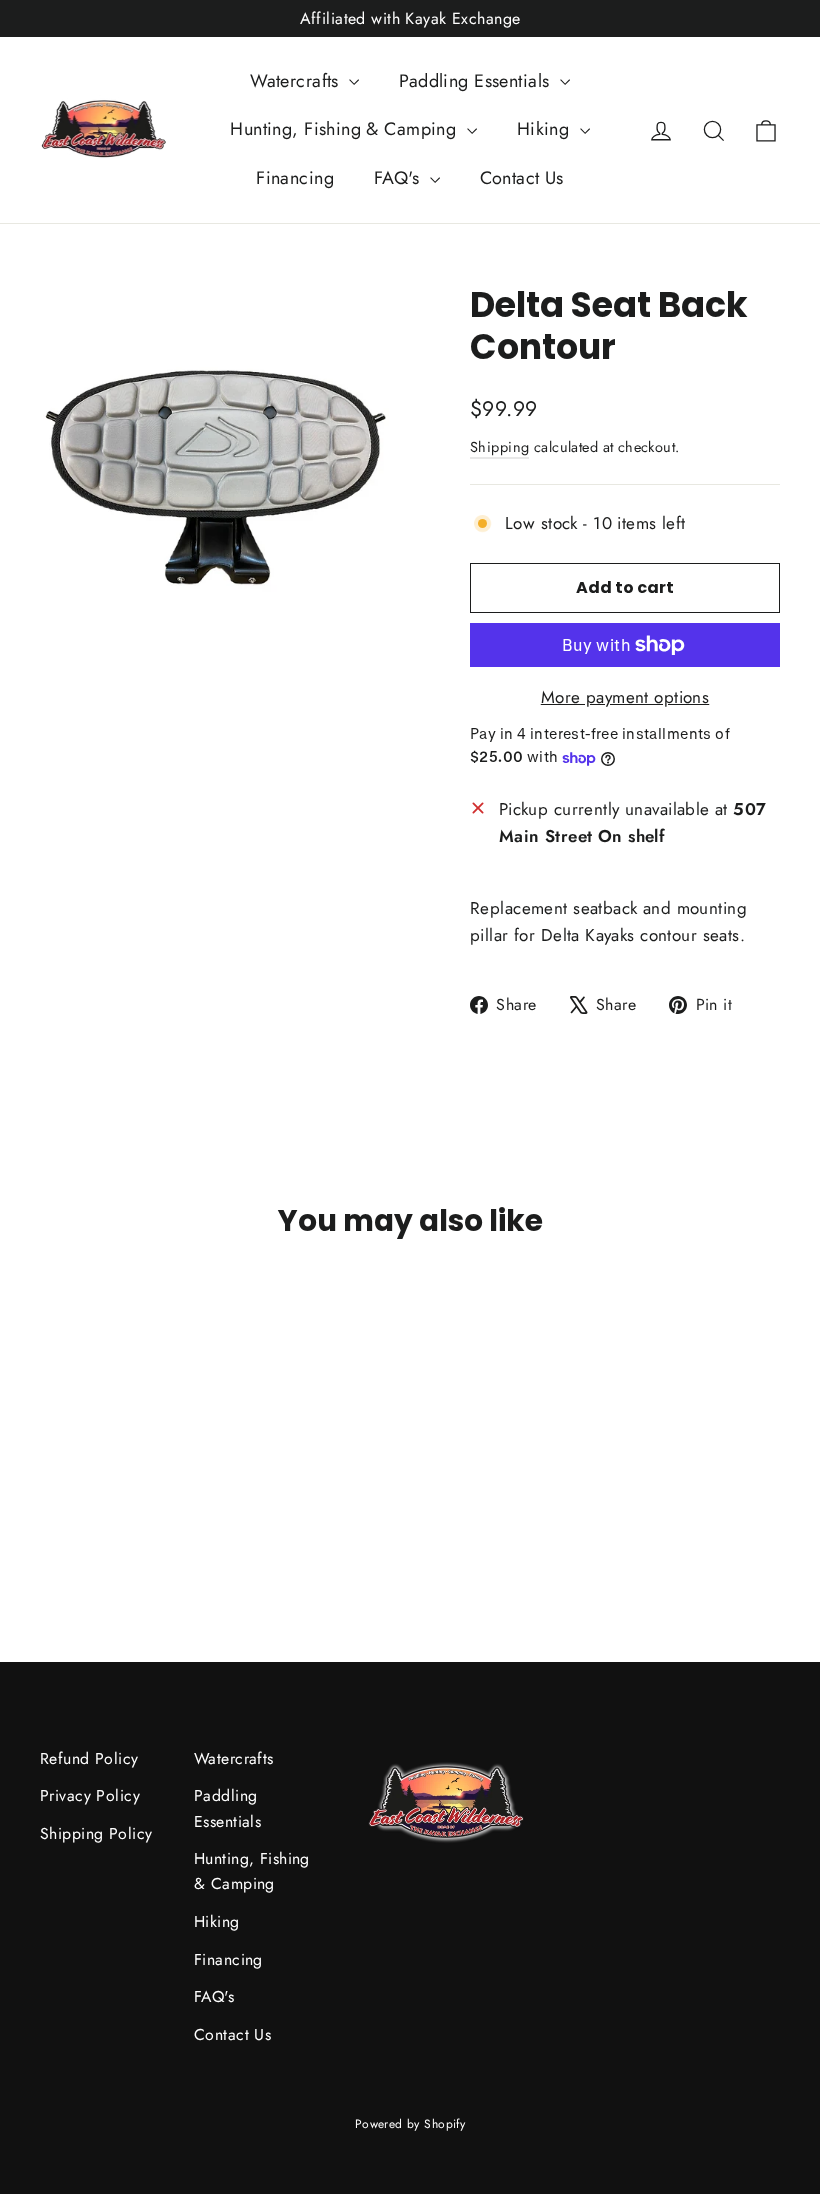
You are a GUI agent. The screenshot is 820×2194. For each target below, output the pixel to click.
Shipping (499, 447)
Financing (295, 178)
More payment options (625, 697)
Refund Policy (89, 1758)
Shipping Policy (96, 1833)
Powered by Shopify (410, 2124)
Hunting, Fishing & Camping (345, 129)
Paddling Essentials (477, 81)
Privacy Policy (90, 1795)
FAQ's (399, 178)
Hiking (546, 129)
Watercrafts (297, 81)
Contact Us (522, 178)
